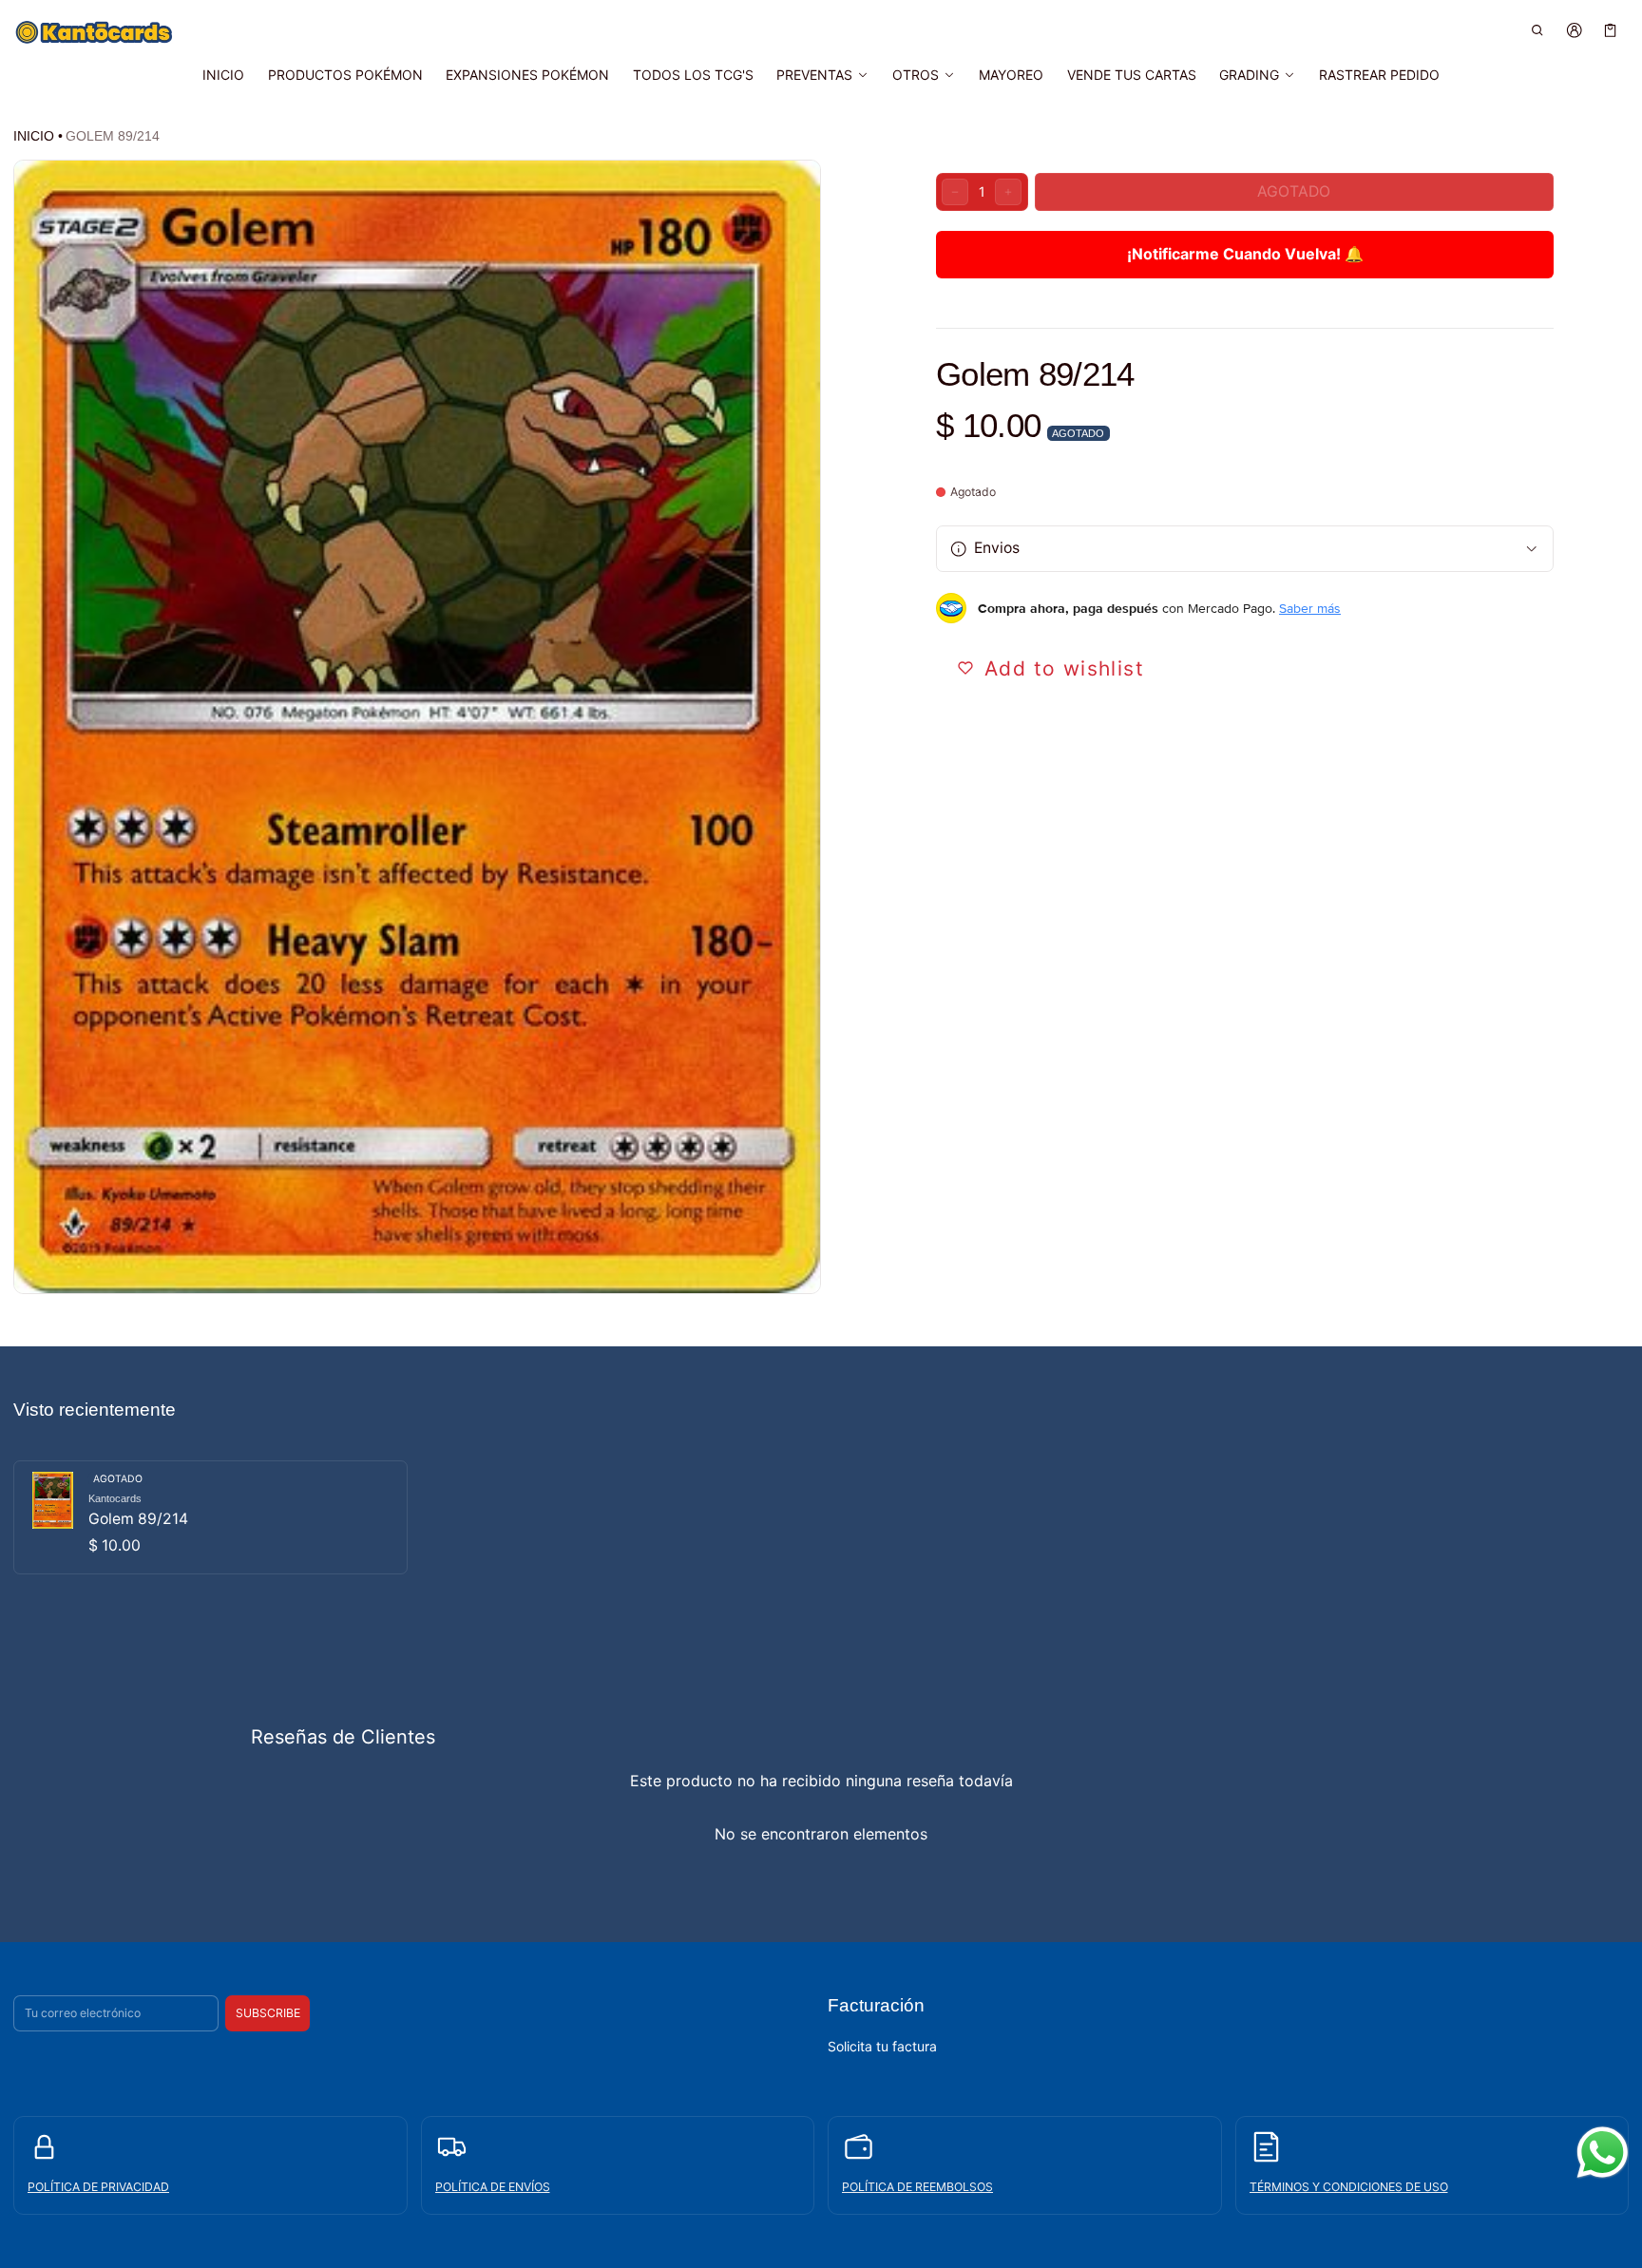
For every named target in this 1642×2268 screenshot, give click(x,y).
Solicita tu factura (882, 2046)
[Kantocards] (94, 32)
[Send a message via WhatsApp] (1603, 2153)
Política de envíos (493, 2187)
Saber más (1310, 608)
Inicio (34, 136)
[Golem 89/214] (210, 1517)
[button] (1538, 30)
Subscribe (268, 2013)
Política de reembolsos (917, 2187)
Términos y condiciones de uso (1349, 2187)
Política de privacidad (98, 2187)
